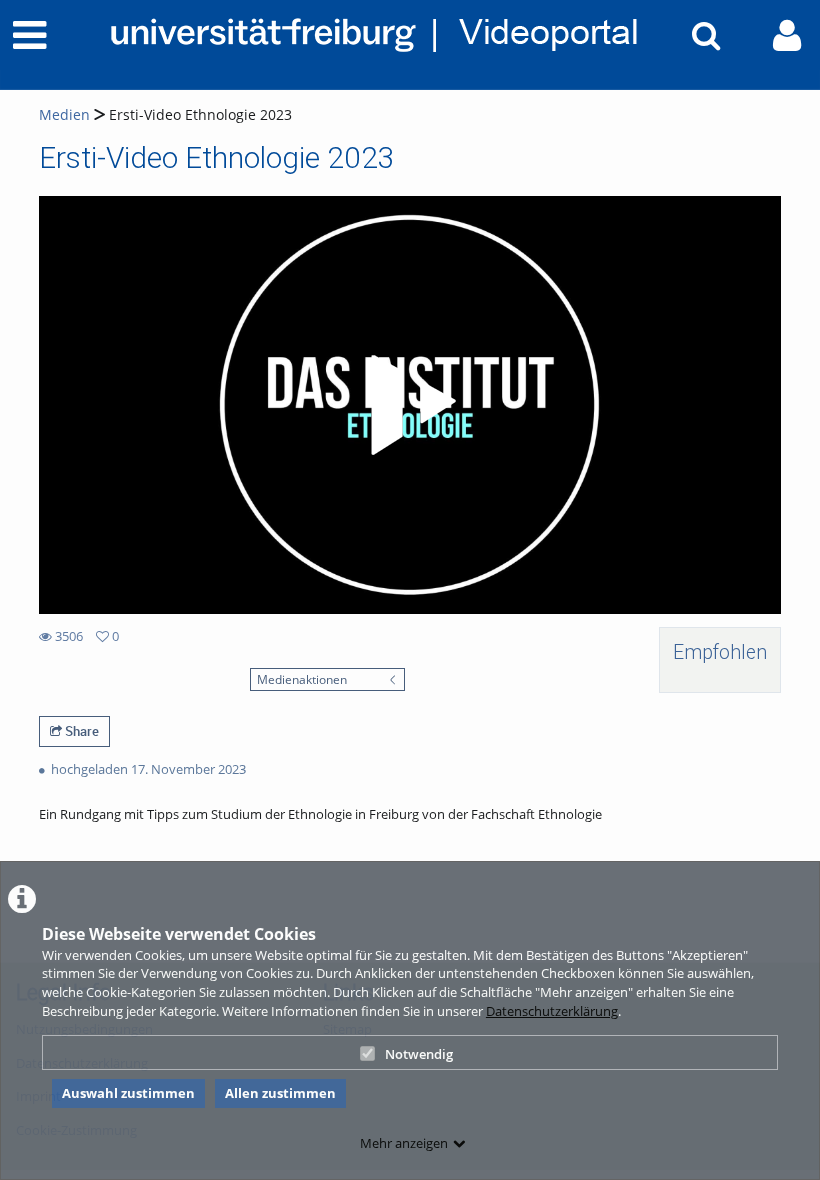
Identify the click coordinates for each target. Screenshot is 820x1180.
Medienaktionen (302, 679)
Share (80, 731)
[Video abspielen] (410, 405)
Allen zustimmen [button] (280, 1093)
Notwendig (419, 1054)
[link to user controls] (787, 35)
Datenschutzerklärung (552, 1011)
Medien (64, 114)
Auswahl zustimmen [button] (128, 1093)
